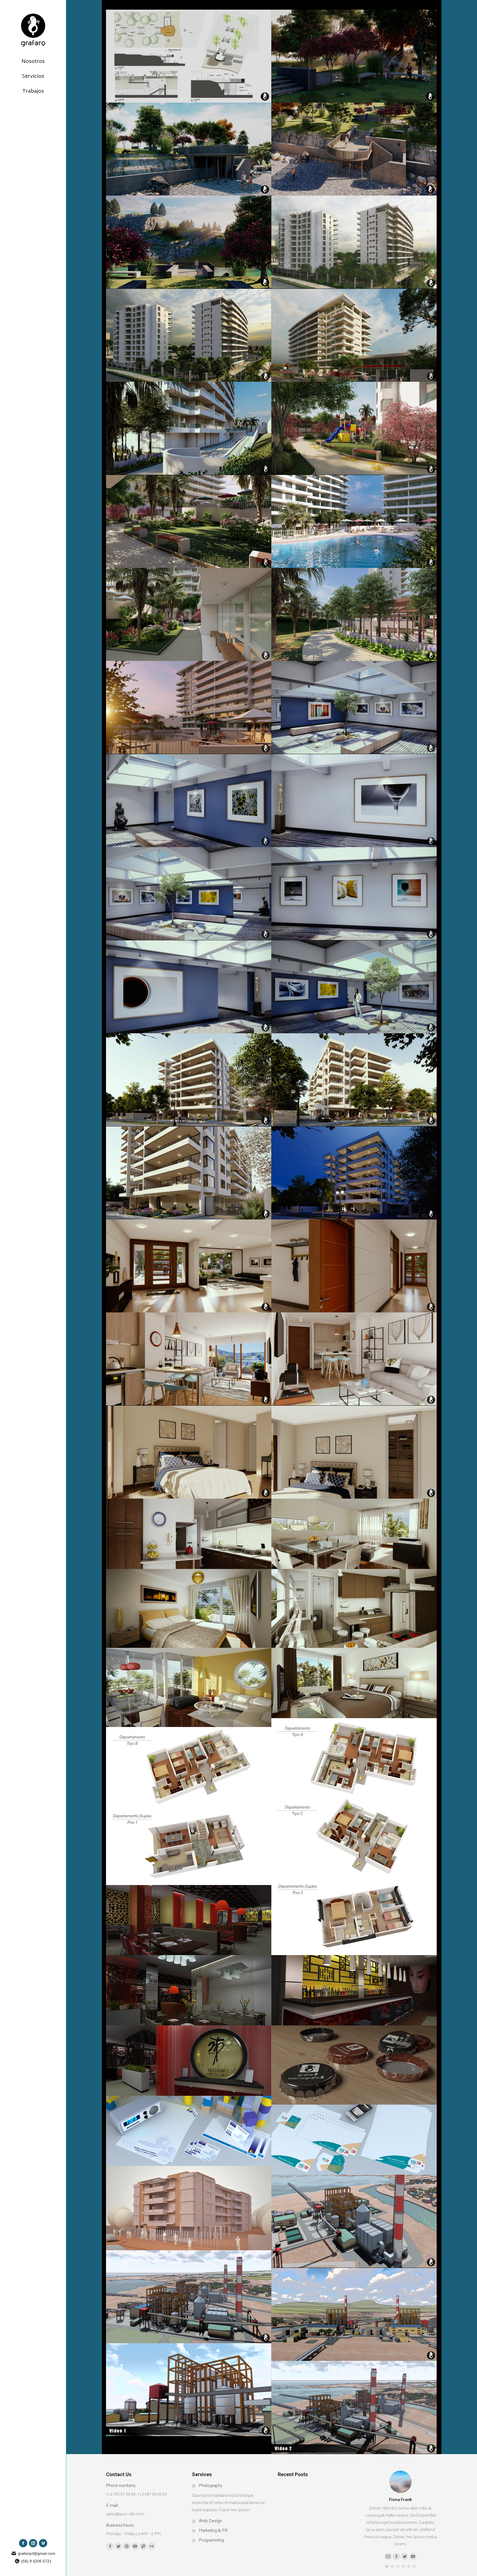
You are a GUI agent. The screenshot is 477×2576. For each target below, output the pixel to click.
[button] (387, 2566)
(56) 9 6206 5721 (36, 2561)
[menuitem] (33, 59)
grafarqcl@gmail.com (37, 2553)
